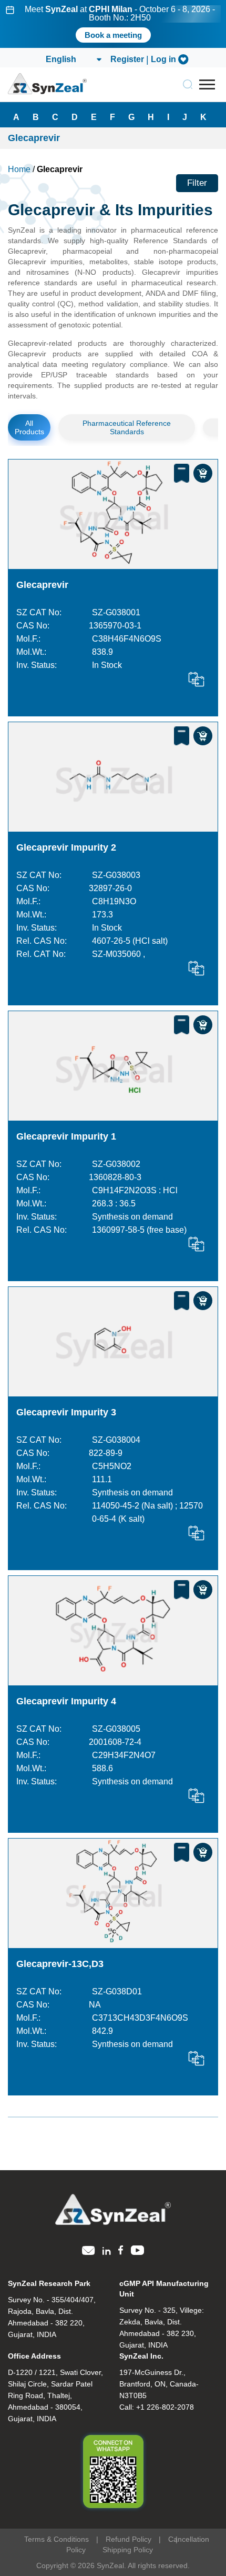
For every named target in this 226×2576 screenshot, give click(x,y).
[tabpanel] (113, 24)
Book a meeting (113, 35)
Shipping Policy (128, 2550)
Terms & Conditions (56, 2539)
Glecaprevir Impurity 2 (66, 847)
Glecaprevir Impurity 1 (66, 1136)
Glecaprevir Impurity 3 (66, 1412)
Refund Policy (129, 2539)
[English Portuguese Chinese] (73, 59)
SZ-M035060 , (119, 954)
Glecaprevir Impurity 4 (66, 1701)
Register (127, 59)
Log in (163, 59)
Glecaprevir (42, 585)
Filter (197, 183)
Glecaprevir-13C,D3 (60, 1964)
